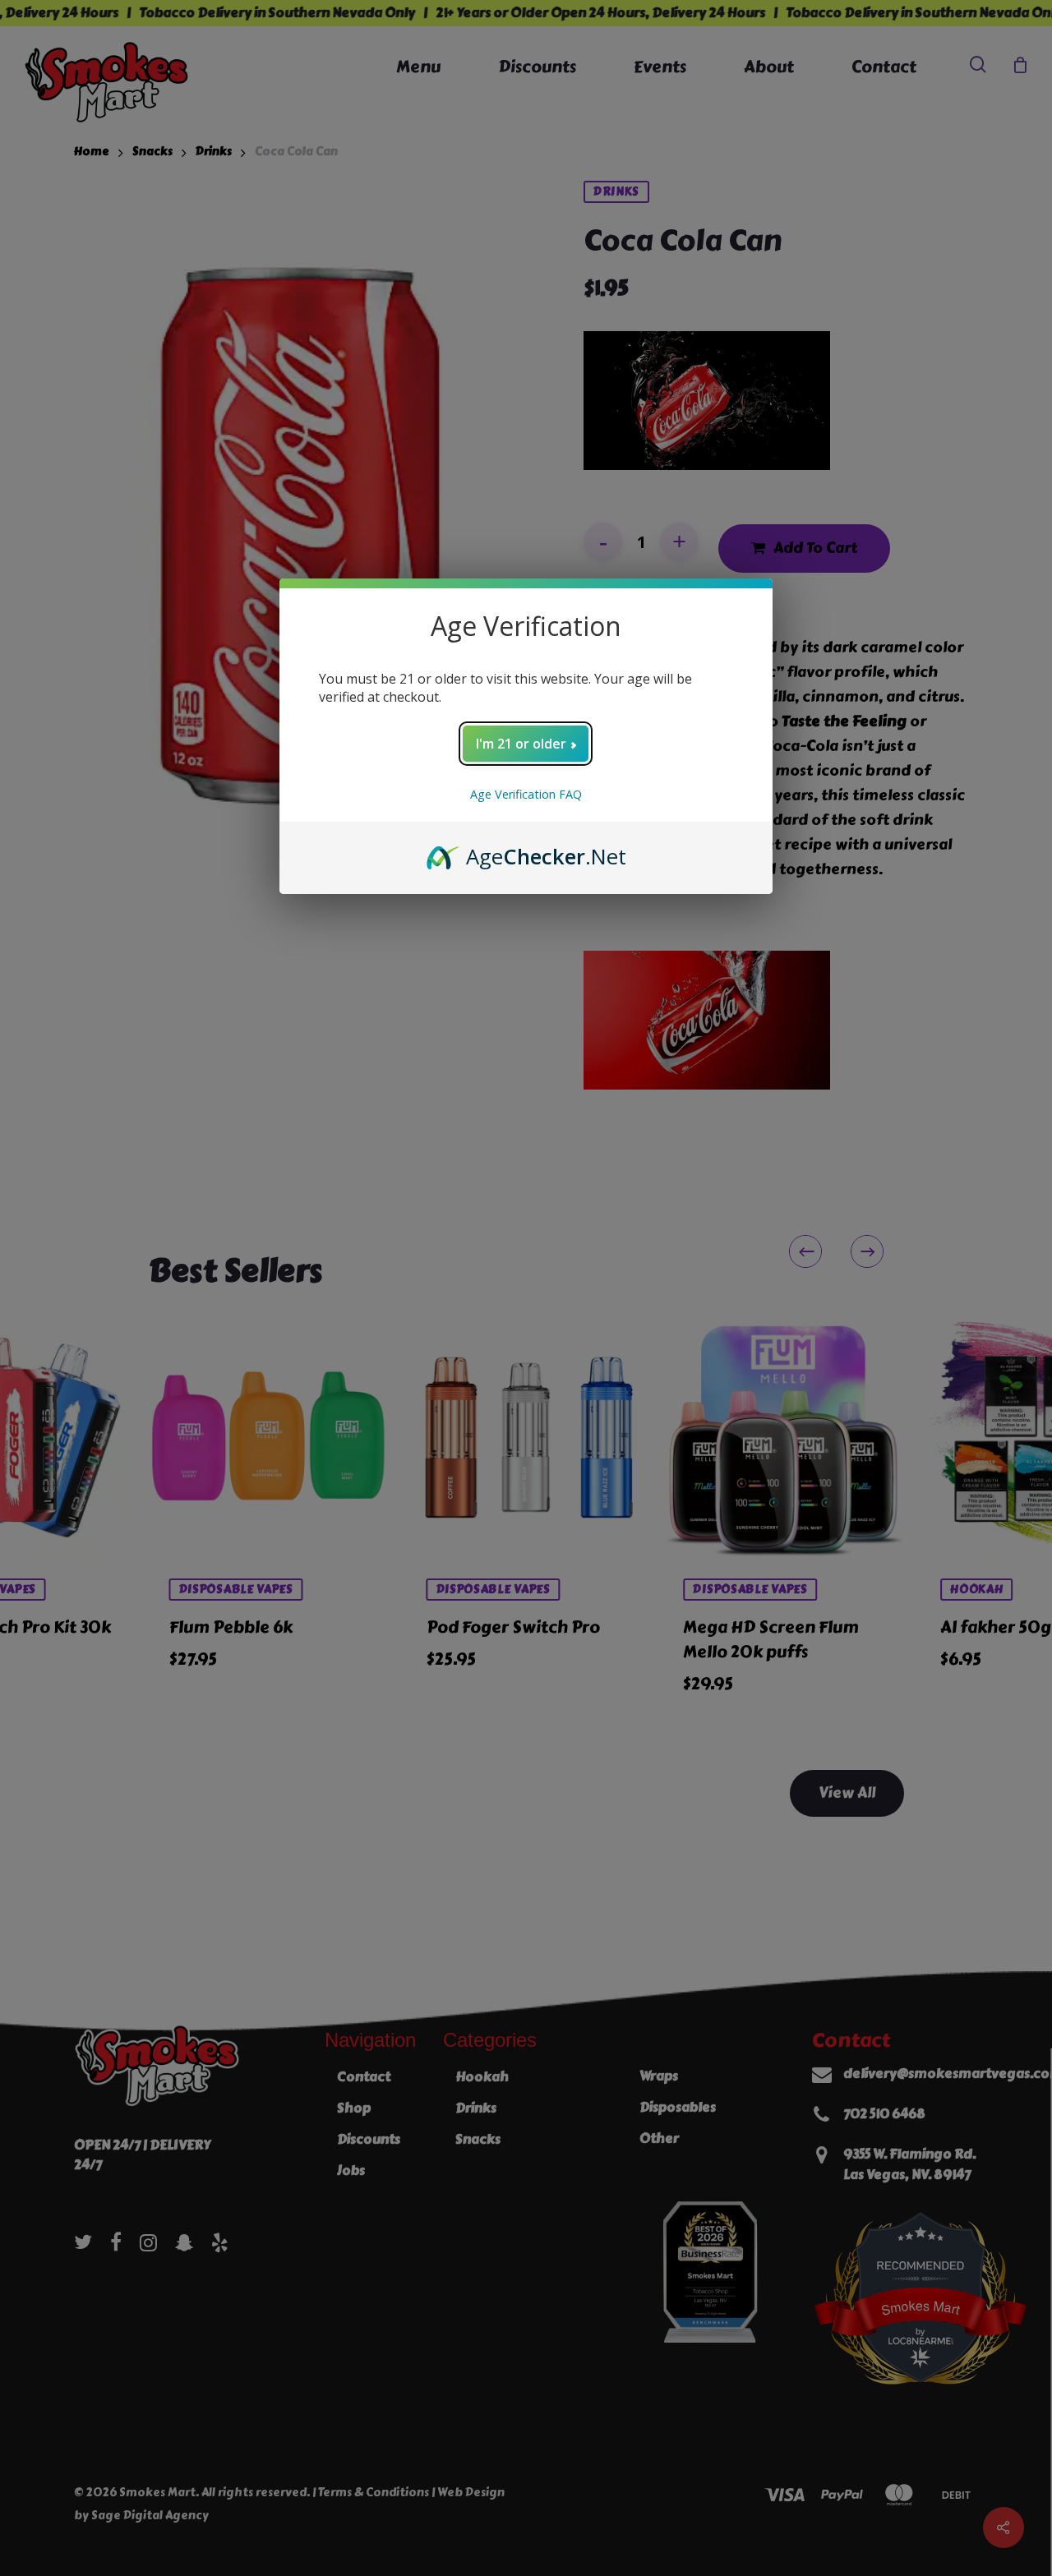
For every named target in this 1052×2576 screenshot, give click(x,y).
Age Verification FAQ (526, 794)
